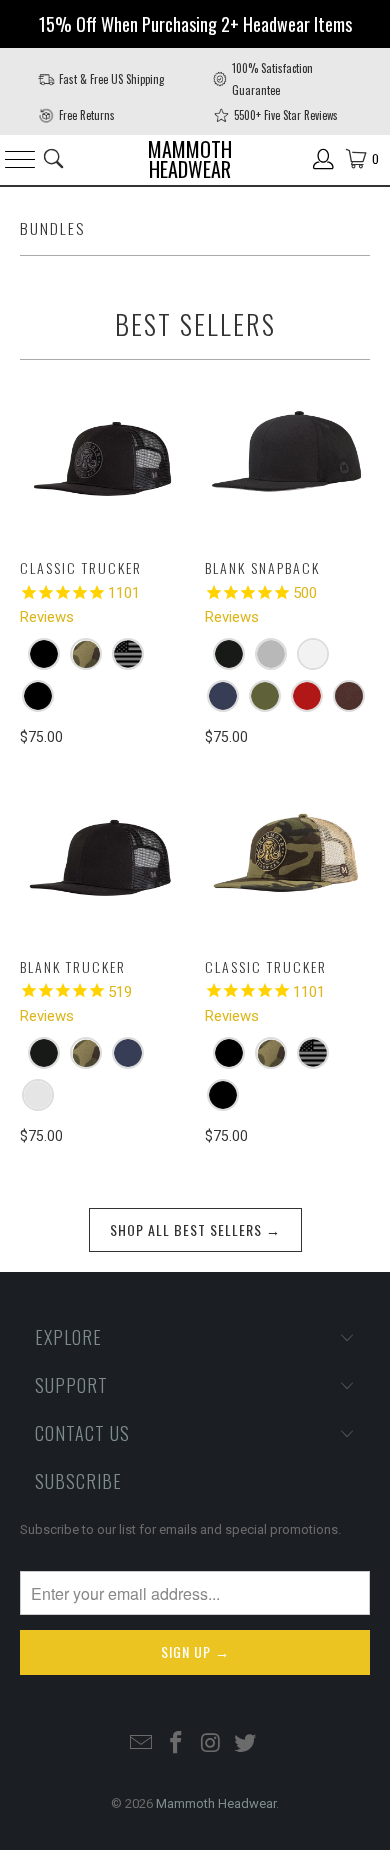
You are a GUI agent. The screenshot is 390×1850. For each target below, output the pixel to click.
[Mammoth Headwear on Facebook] (177, 1744)
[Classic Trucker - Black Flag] (128, 654)
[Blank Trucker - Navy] (128, 1053)
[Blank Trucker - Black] (44, 1053)
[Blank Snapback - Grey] (271, 654)
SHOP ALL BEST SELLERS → (195, 1229)
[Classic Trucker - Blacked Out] (44, 654)
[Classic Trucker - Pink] (38, 696)
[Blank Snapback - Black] (229, 654)
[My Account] (323, 159)
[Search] (53, 159)
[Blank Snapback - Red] (307, 696)
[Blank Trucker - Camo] (86, 1053)
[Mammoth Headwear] (195, 159)
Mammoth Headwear (216, 1803)
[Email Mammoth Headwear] (142, 1744)
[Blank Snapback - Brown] (349, 696)
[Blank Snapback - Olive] (265, 696)
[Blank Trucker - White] (38, 1095)
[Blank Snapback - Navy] (223, 696)
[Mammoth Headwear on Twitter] (246, 1744)
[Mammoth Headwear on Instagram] (212, 1744)
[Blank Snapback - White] (313, 654)
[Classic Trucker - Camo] (86, 654)
